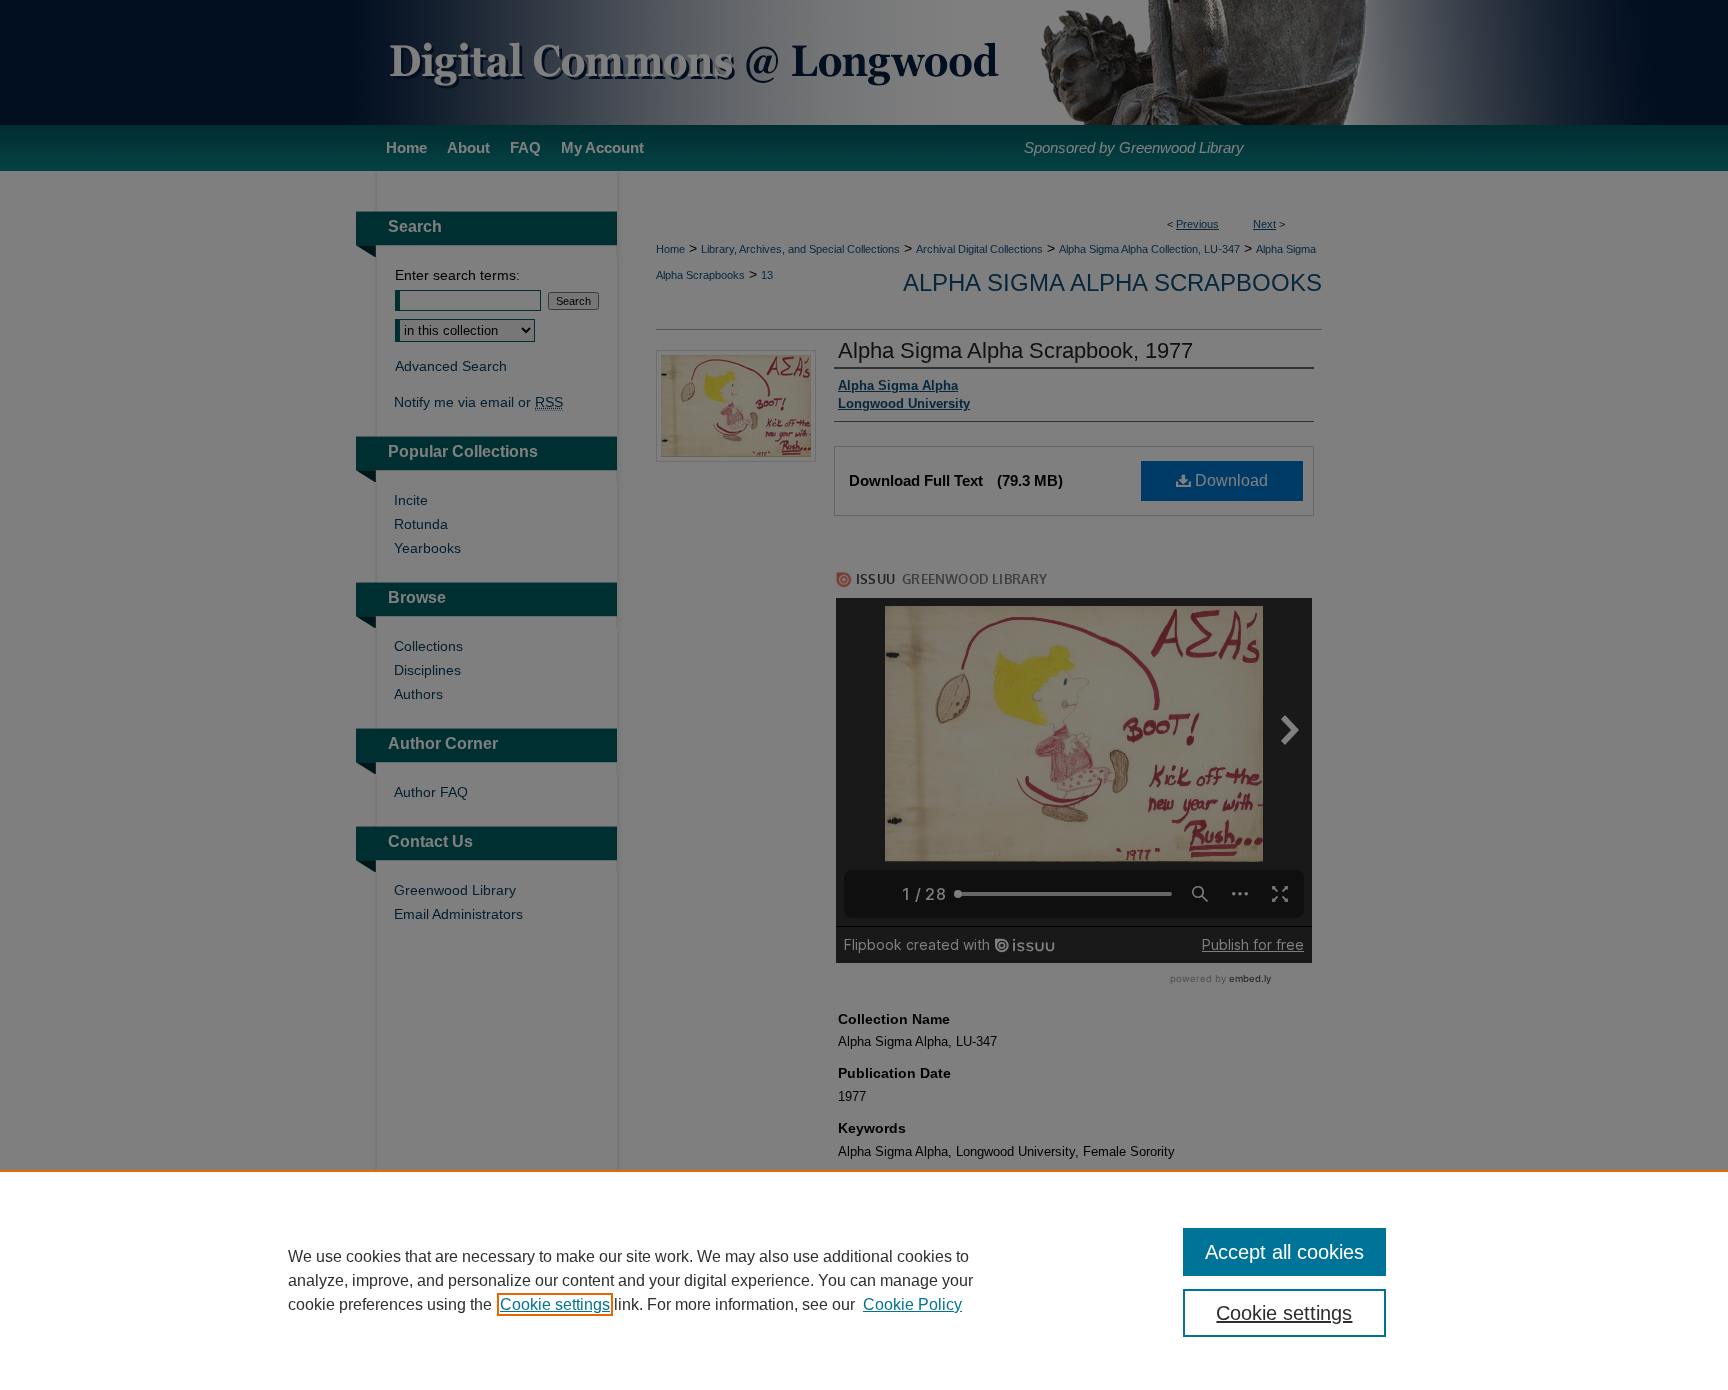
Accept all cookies (1284, 1252)
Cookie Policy (912, 1304)
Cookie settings (555, 1304)
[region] (864, 1280)
